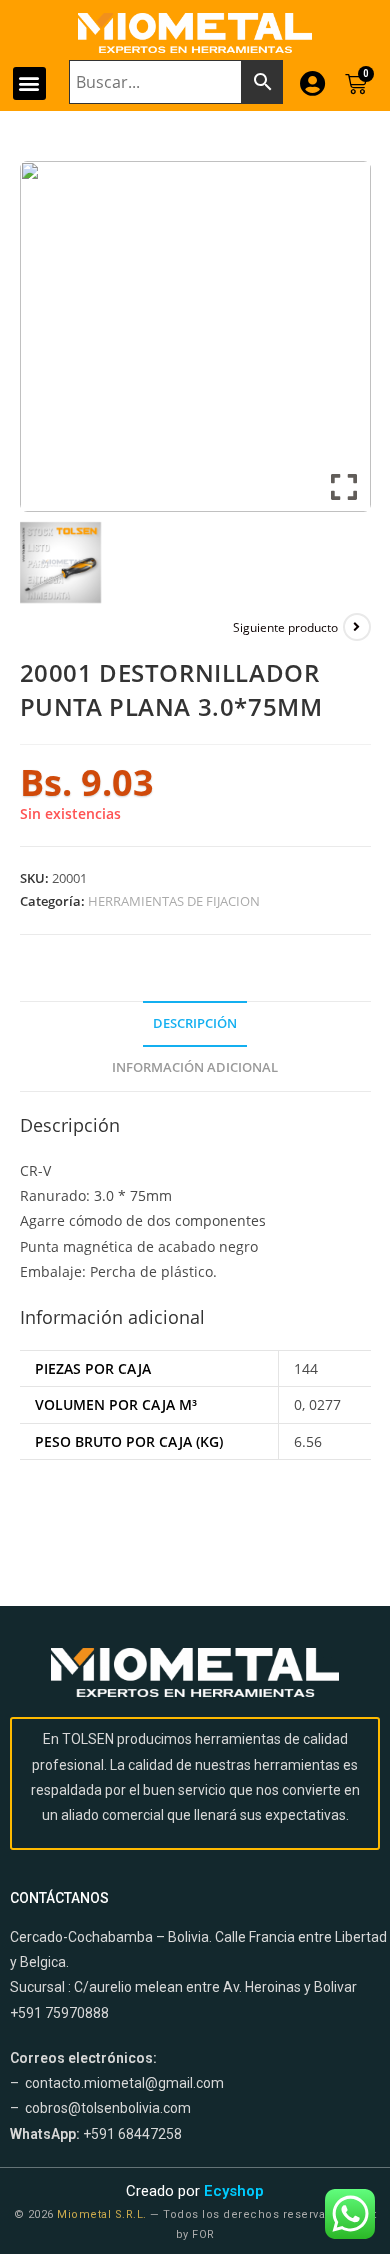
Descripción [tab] (195, 1023)
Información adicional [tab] (195, 1067)
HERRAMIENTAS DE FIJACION (174, 901)
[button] (29, 83)
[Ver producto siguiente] (357, 627)
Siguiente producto (285, 627)
